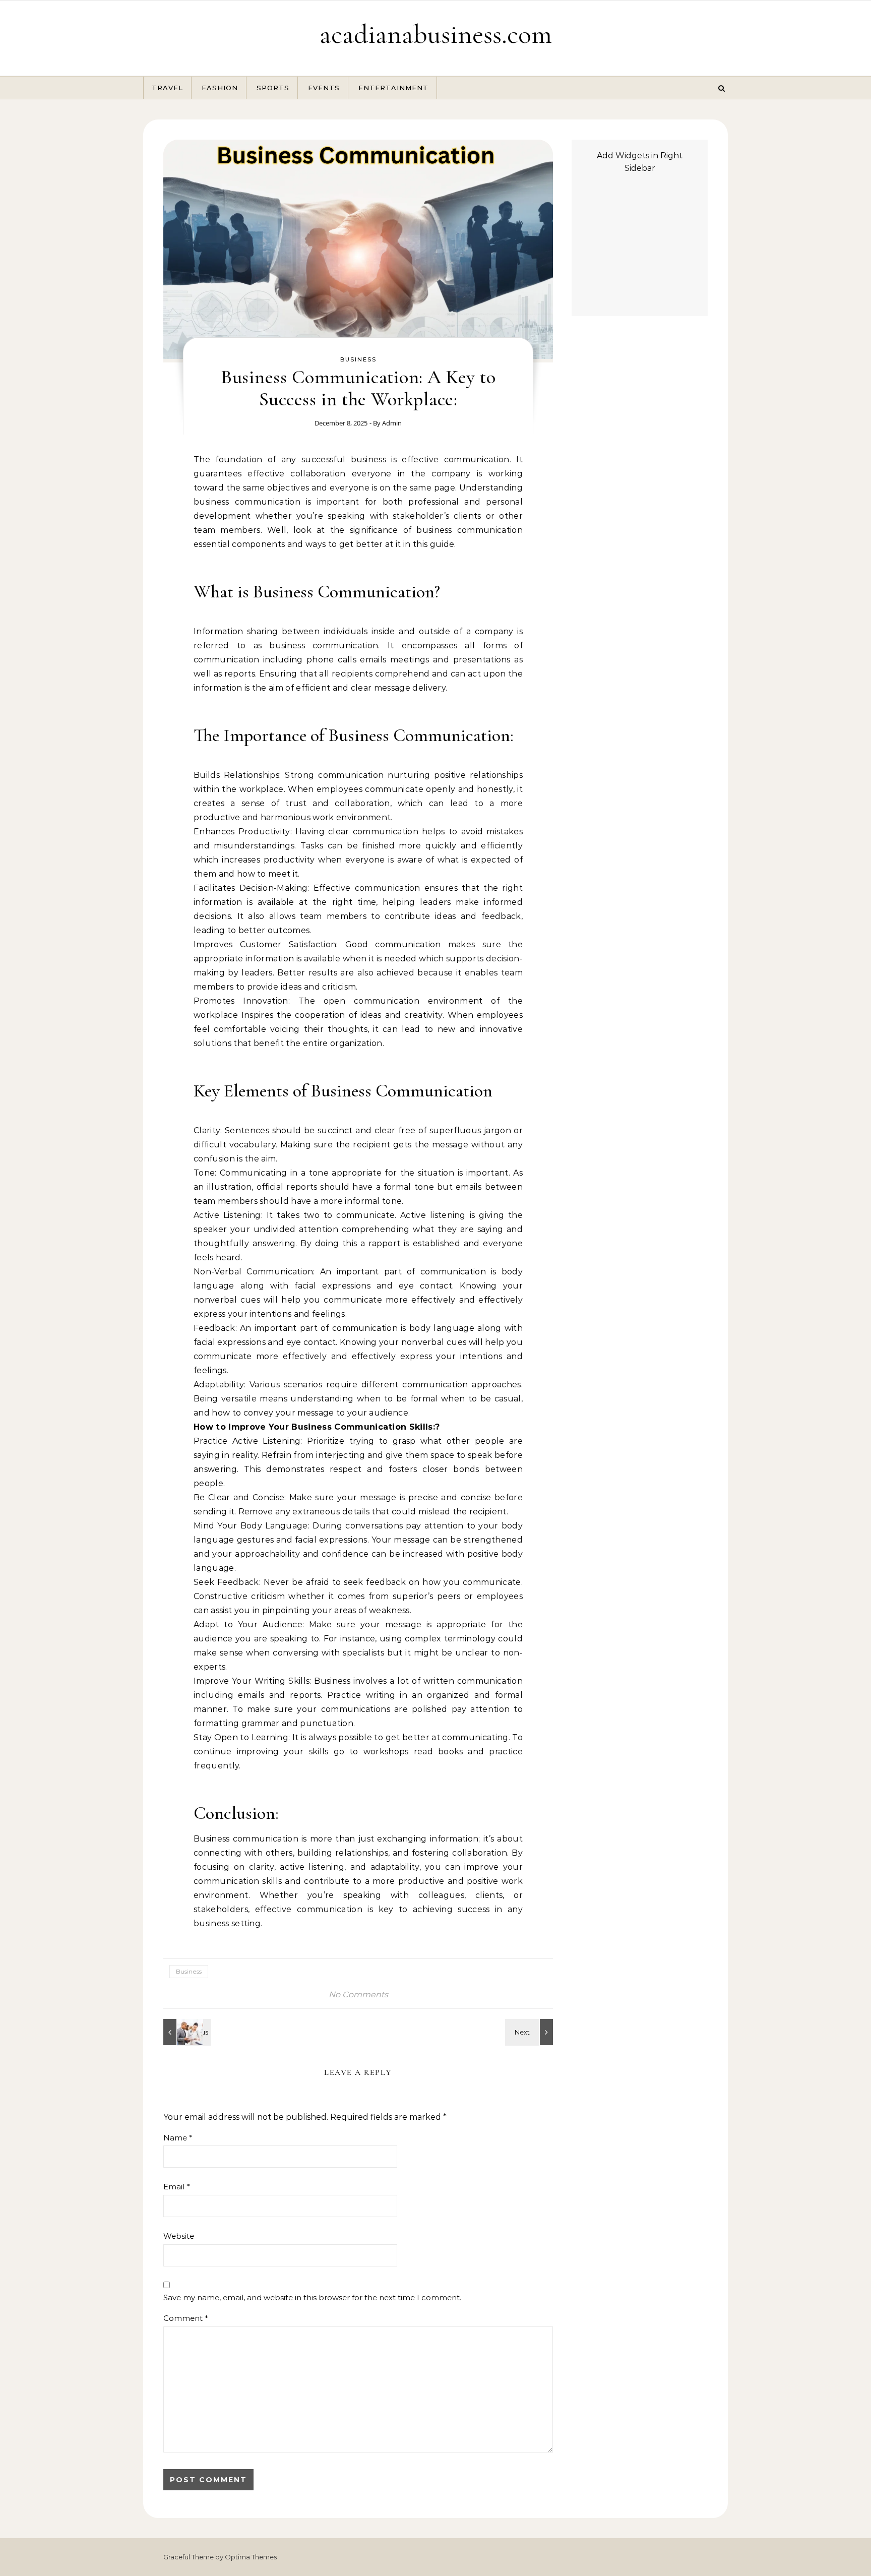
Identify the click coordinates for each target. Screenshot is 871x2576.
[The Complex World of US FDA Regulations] (186, 2032)
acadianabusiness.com (436, 34)
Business (358, 359)
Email (177, 2187)
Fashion (220, 88)
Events (324, 88)
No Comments (358, 1995)
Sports (273, 88)
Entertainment (393, 88)
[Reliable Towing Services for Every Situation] (530, 2032)
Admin (392, 423)
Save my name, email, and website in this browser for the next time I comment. (312, 2297)
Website (179, 2236)
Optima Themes (251, 2557)
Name (178, 2138)
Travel (167, 88)
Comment (186, 2318)
